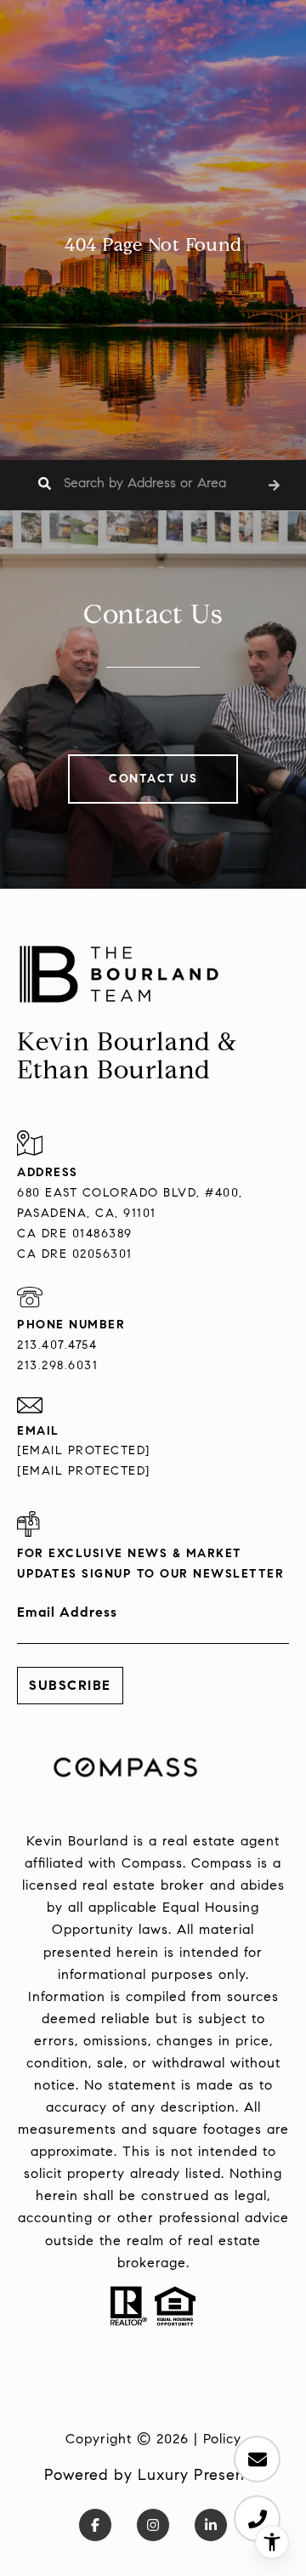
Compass (222, 1863)
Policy (222, 2439)
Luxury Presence (200, 2475)
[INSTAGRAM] (153, 2525)
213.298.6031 (57, 1365)
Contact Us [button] (153, 779)
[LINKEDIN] (211, 2525)
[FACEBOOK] (95, 2525)
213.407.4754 (57, 1345)
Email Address (67, 1612)
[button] (274, 485)
